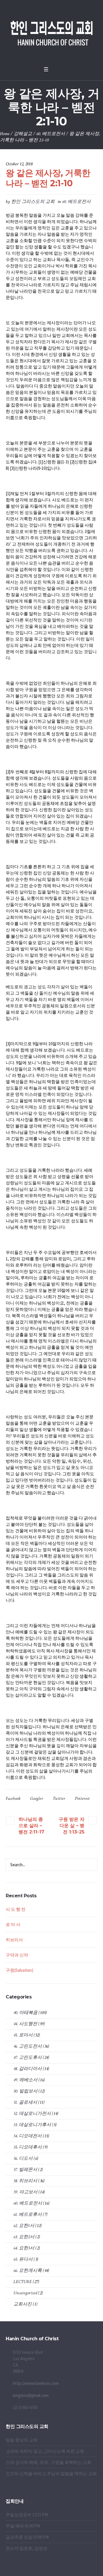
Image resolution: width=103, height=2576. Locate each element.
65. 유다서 (23, 2259)
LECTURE (23, 2282)
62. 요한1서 (24, 2226)
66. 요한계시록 (28, 2271)
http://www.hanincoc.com (36, 2383)
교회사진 (23, 2304)
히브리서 (14, 1940)
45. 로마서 (23, 2035)
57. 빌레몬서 (25, 2170)
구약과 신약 (17, 1955)
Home (5, 134)
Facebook (13, 1799)
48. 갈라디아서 (28, 2069)
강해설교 (23, 134)
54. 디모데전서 (28, 2136)
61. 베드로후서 (28, 2215)
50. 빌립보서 (25, 2091)
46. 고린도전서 (28, 2046)
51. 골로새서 (25, 2102)
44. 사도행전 (25, 2024)
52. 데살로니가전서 (32, 2114)
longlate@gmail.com (31, 2395)
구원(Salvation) (19, 1970)
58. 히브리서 (25, 2181)
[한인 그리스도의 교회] (51, 32)
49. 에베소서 (25, 2080)
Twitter (59, 1799)
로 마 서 (13, 1924)
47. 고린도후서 (28, 2058)
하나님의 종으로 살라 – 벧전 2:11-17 (31, 1826)
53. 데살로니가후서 (32, 2125)
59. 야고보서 (25, 2192)
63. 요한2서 (24, 2237)
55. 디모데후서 (28, 2147)
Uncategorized (25, 2293)
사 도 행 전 (16, 1909)
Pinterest (82, 1799)
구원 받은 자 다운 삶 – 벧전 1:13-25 (72, 1826)
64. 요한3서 (24, 2248)
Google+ (37, 1799)
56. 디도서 (23, 2158)
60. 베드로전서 (51, 134)
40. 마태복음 (25, 2013)
